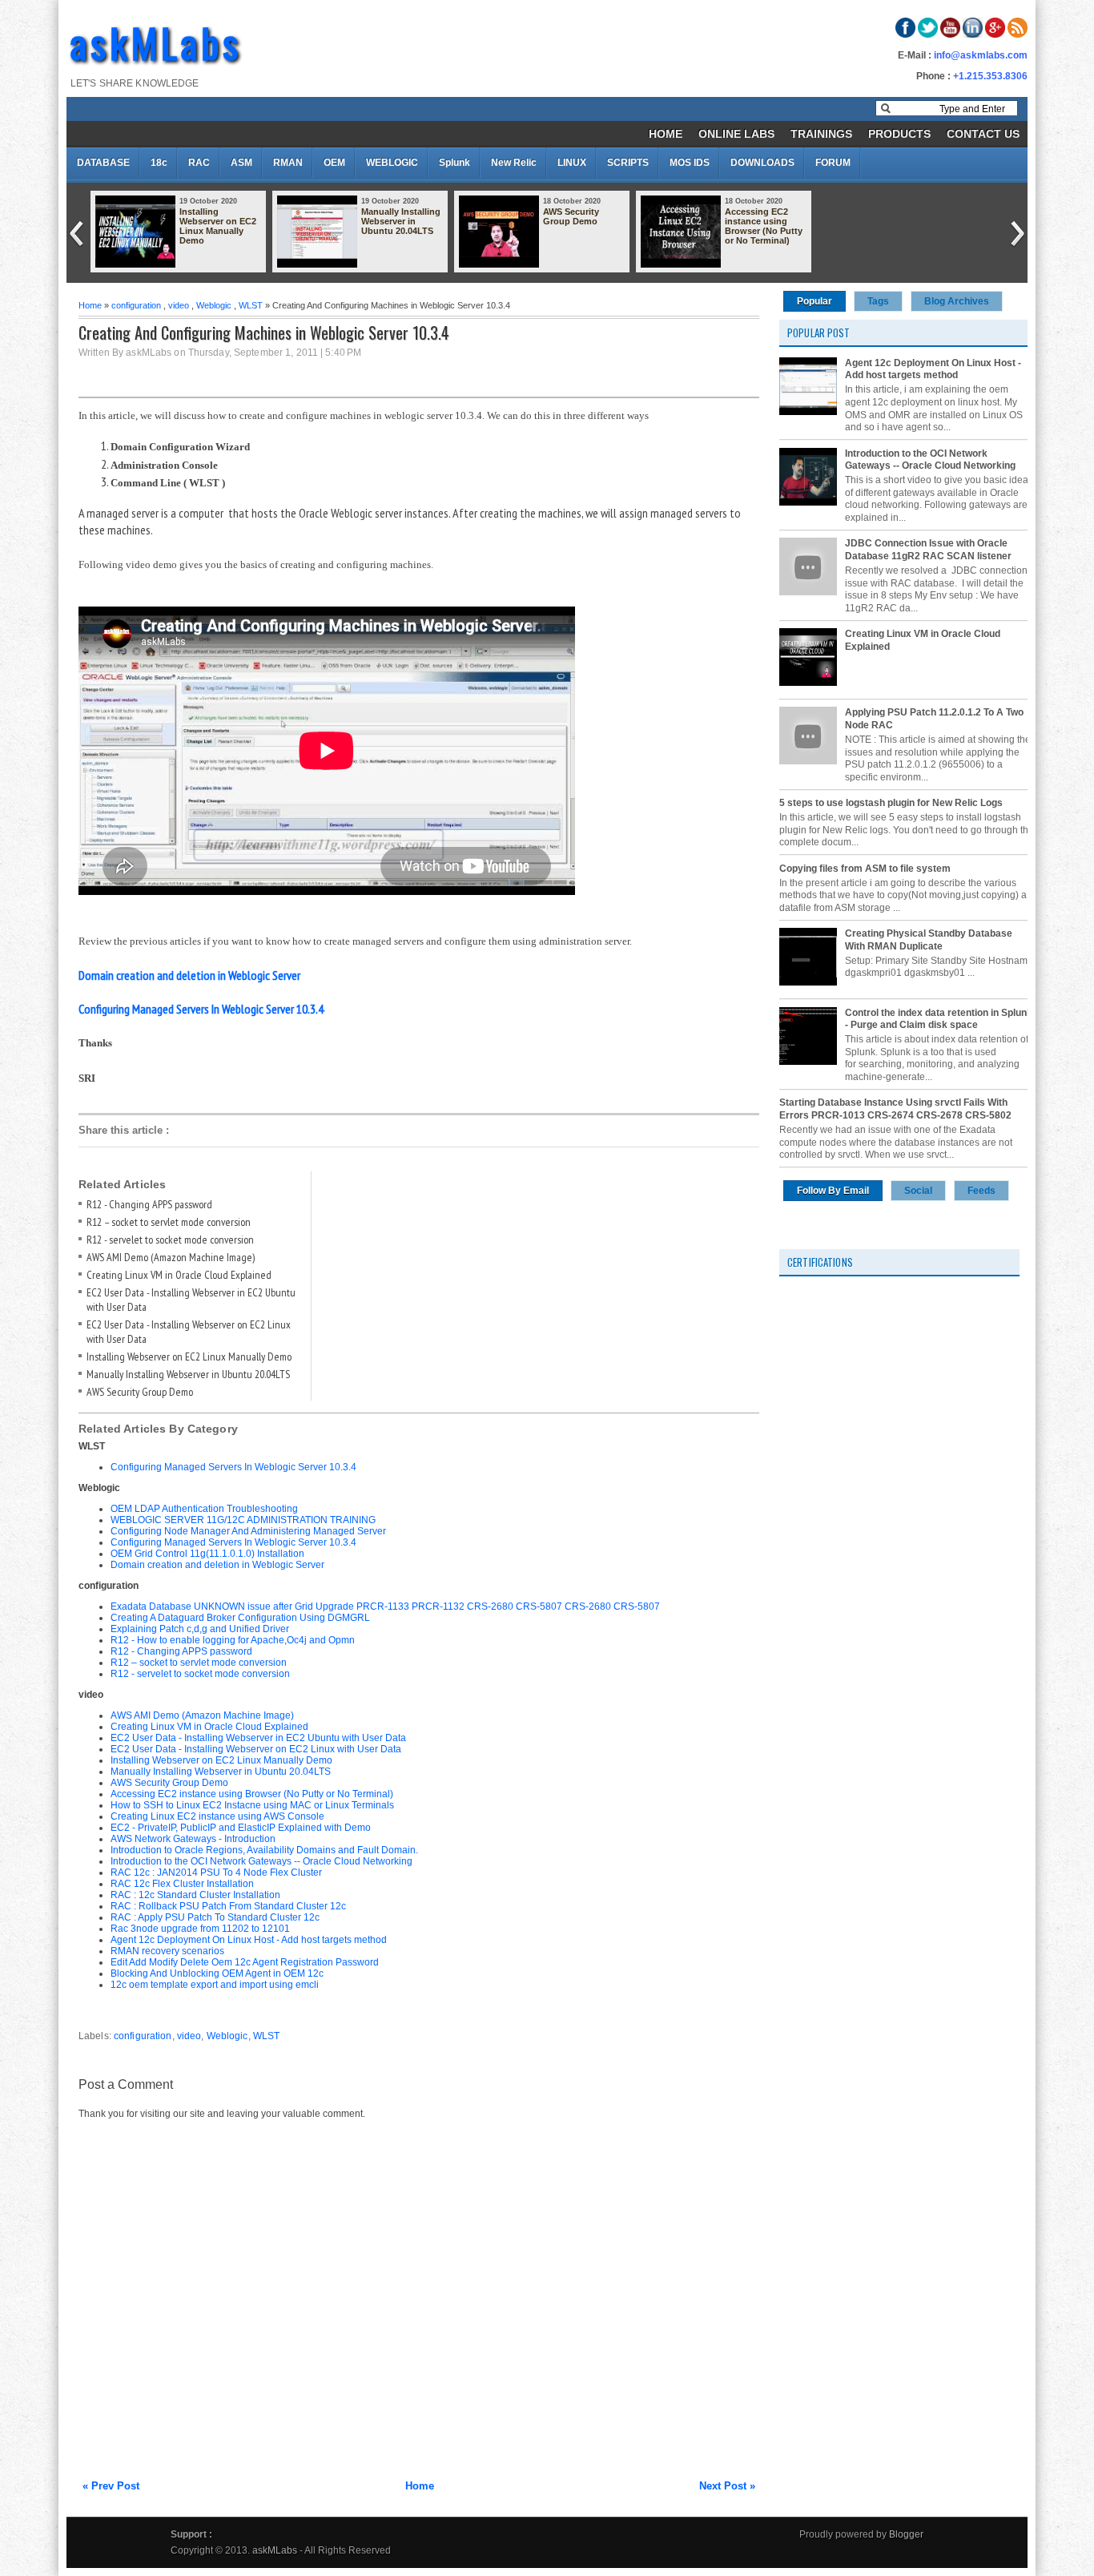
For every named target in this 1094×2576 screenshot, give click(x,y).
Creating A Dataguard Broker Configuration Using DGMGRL (240, 1618)
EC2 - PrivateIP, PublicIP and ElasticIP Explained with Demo (241, 1828)
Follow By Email (833, 1191)
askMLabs (156, 42)
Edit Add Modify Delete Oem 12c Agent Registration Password (245, 1962)
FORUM (833, 163)
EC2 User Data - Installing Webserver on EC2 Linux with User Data (256, 1749)
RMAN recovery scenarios (167, 1951)
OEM (334, 163)
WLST (251, 305)
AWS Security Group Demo (571, 216)
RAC (199, 163)
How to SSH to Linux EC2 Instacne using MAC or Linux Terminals (252, 1805)
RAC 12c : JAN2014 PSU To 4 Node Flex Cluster (216, 1873)
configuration (136, 305)
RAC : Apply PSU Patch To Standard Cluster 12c (215, 1917)
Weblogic (214, 305)
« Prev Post (111, 2486)
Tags (878, 301)
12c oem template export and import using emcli (215, 1985)
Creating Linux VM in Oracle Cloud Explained (179, 1275)
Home (90, 305)
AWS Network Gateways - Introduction (193, 1839)
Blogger (906, 2534)
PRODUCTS (899, 134)
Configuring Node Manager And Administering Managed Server (248, 1531)
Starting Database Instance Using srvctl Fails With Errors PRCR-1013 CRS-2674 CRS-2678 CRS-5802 (895, 1109)
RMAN (288, 163)
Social (918, 1191)
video (179, 305)
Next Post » (727, 2486)
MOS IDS (690, 163)
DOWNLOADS (762, 163)
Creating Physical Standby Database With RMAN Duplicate (929, 940)
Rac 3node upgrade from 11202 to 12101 (200, 1929)
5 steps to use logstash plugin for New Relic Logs (891, 803)
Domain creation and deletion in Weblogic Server (217, 1565)
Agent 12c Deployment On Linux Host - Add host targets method (249, 1940)
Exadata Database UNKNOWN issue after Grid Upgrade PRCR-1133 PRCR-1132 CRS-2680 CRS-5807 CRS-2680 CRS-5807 (385, 1606)
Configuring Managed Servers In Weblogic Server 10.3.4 (233, 1467)
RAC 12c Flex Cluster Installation (182, 1884)
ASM (241, 163)
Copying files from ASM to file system (865, 869)
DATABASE (103, 163)
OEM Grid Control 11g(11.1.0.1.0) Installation (207, 1554)
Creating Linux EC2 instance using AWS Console (217, 1816)
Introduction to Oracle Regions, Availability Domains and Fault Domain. (264, 1850)
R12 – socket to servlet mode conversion (169, 1222)
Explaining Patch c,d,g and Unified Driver (200, 1629)
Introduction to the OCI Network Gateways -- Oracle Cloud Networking (261, 1861)
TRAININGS (821, 134)
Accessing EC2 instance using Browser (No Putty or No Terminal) (764, 226)
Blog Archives (957, 301)
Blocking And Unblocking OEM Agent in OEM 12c (217, 1973)
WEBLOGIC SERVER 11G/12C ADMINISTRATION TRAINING (243, 1520)
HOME (666, 134)
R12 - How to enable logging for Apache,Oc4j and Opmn (233, 1640)
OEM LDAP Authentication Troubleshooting (204, 1509)
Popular (814, 301)
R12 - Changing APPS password (149, 1204)
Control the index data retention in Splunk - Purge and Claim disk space (939, 1019)
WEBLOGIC (392, 163)
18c (159, 163)
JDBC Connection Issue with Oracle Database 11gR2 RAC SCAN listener (928, 550)
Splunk (454, 163)
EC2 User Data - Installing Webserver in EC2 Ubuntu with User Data (258, 1738)
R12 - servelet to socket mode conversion (170, 1240)
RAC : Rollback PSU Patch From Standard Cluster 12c (228, 1906)
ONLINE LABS (736, 134)
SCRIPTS (628, 163)
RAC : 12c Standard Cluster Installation (195, 1895)
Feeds (981, 1191)
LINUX (572, 163)
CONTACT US (983, 134)
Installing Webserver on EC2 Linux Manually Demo (218, 226)
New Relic (514, 163)
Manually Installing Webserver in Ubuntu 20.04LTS (401, 221)
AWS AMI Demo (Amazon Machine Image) (171, 1257)
